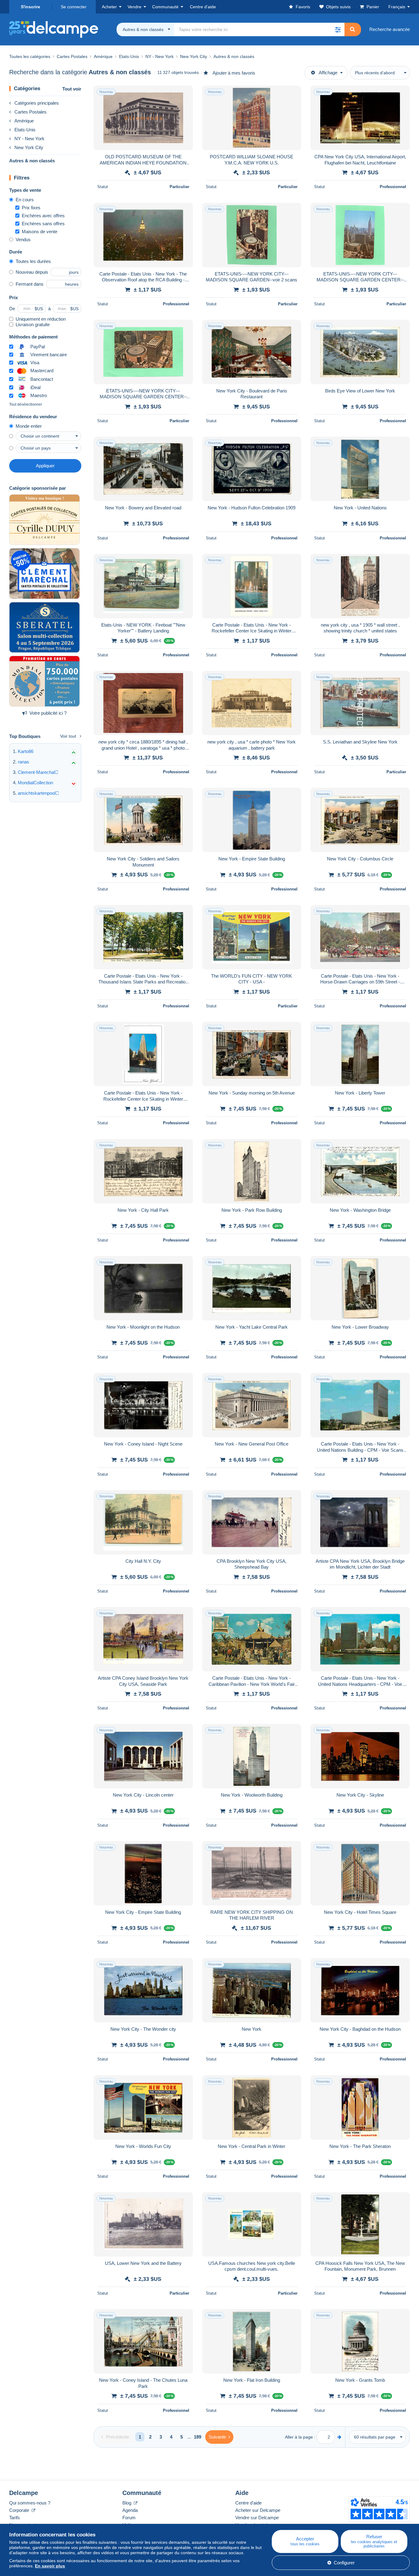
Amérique (24, 121)
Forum (129, 2518)
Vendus (23, 239)
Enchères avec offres (43, 216)
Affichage (328, 73)
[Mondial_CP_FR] (44, 681)
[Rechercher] (352, 29)
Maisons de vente (40, 232)
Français (397, 7)
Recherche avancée (390, 29)
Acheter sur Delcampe (258, 2510)
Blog (127, 2503)
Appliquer (45, 466)
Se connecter (74, 7)
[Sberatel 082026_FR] (44, 628)
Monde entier (29, 426)
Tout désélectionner (26, 404)
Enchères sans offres (43, 224)
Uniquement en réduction (41, 319)
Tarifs (15, 2518)
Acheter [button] (109, 7)
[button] (338, 29)
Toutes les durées (33, 261)
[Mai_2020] (44, 574)
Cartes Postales (31, 112)
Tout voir (72, 89)
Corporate (20, 2510)
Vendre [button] (135, 7)
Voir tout (68, 736)
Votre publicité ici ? (48, 713)
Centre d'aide (248, 2503)
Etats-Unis (25, 130)
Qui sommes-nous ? (30, 2503)
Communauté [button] (165, 7)
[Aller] (339, 2437)
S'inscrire (31, 7)
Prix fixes (31, 208)
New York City (29, 147)
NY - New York (29, 139)
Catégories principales (37, 103)
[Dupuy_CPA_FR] (44, 520)
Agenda (130, 2510)
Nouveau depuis (32, 272)
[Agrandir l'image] (143, 118)
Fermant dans (30, 284)
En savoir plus (50, 2566)
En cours (25, 200)
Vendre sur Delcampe (257, 2518)
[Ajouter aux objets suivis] (184, 94)
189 (198, 2437)
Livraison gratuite (33, 324)
